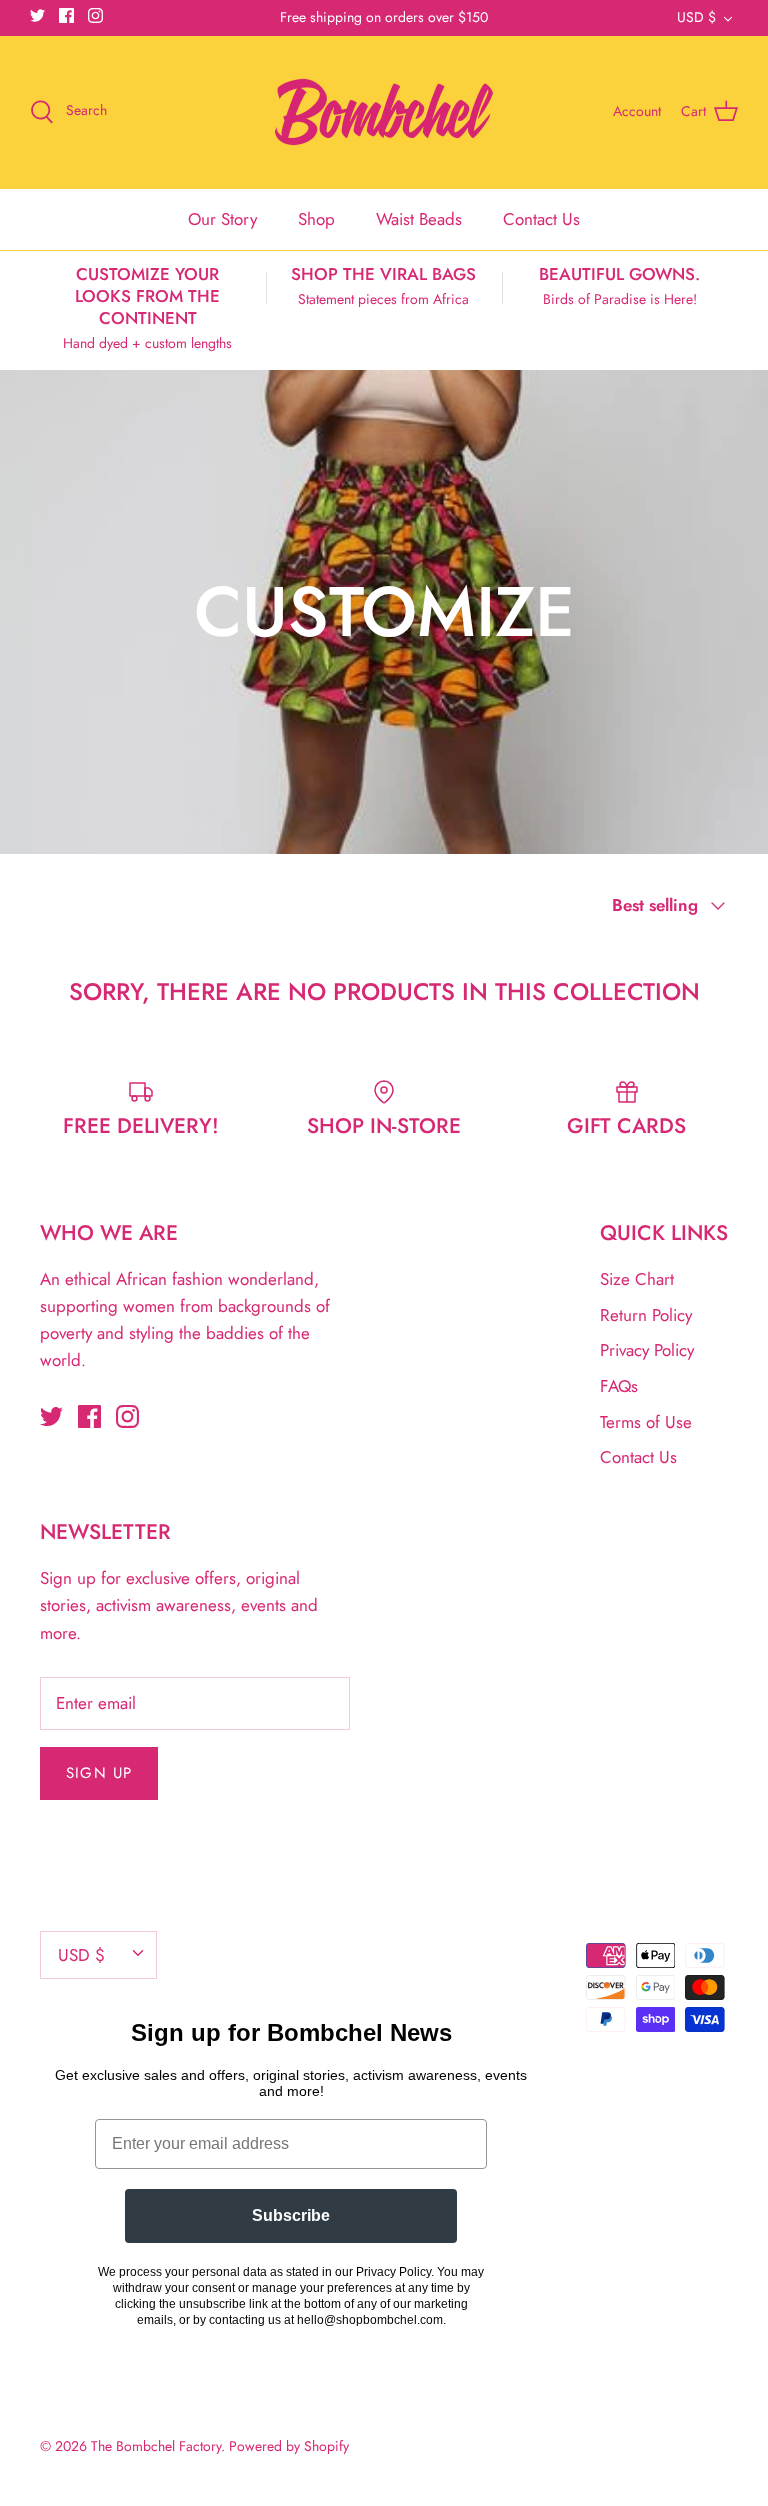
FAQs (619, 1386)
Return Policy (646, 1315)
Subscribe (291, 2215)
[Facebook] (66, 15)
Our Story (222, 219)
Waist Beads (419, 219)
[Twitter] (37, 15)
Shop (316, 219)
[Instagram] (95, 15)
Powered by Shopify (289, 2446)
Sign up (99, 1773)
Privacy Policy (647, 1350)
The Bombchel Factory (156, 2446)
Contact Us (541, 219)
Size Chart (637, 1279)
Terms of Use (646, 1422)
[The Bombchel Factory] (384, 112)
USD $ (696, 17)
